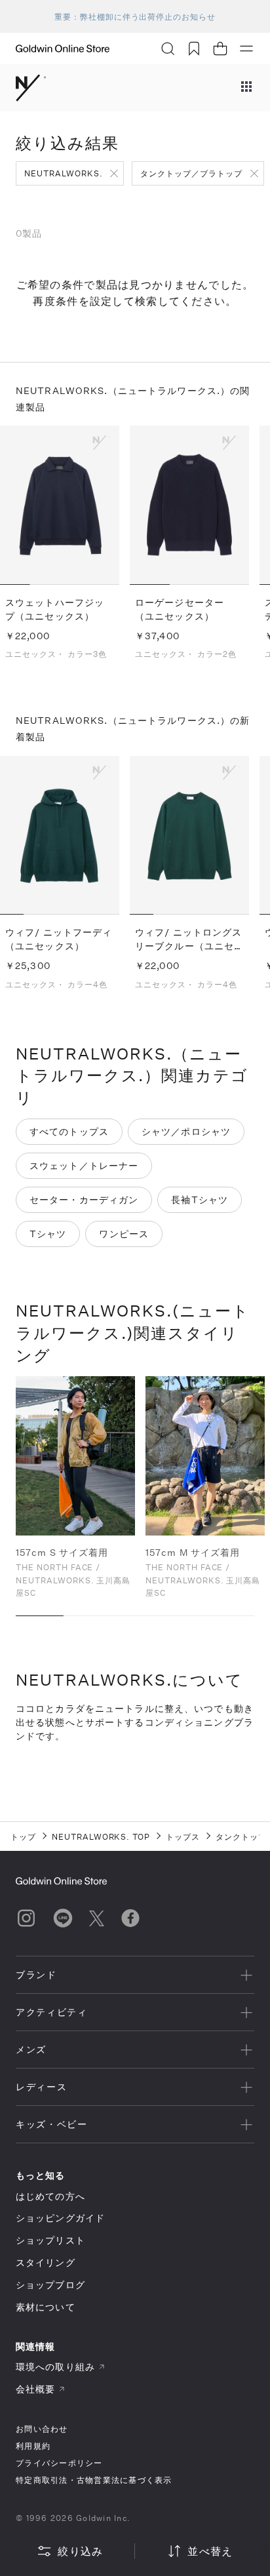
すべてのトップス (69, 1131)
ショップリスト (50, 2240)
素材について (46, 2307)
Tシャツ (48, 1234)
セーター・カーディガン (84, 1199)
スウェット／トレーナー (84, 1165)
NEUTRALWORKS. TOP (101, 1836)
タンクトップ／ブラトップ (191, 173)
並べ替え (210, 2551)
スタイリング (46, 2262)
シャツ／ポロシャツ (186, 1131)
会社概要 (35, 2389)
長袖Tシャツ (200, 1199)
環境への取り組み (55, 2367)
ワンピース (124, 1234)
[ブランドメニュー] (246, 88)
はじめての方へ (50, 2196)
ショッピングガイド (60, 2218)
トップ (23, 1836)
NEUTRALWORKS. (63, 173)
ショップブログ (50, 2285)
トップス (183, 1836)
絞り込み (80, 2551)
